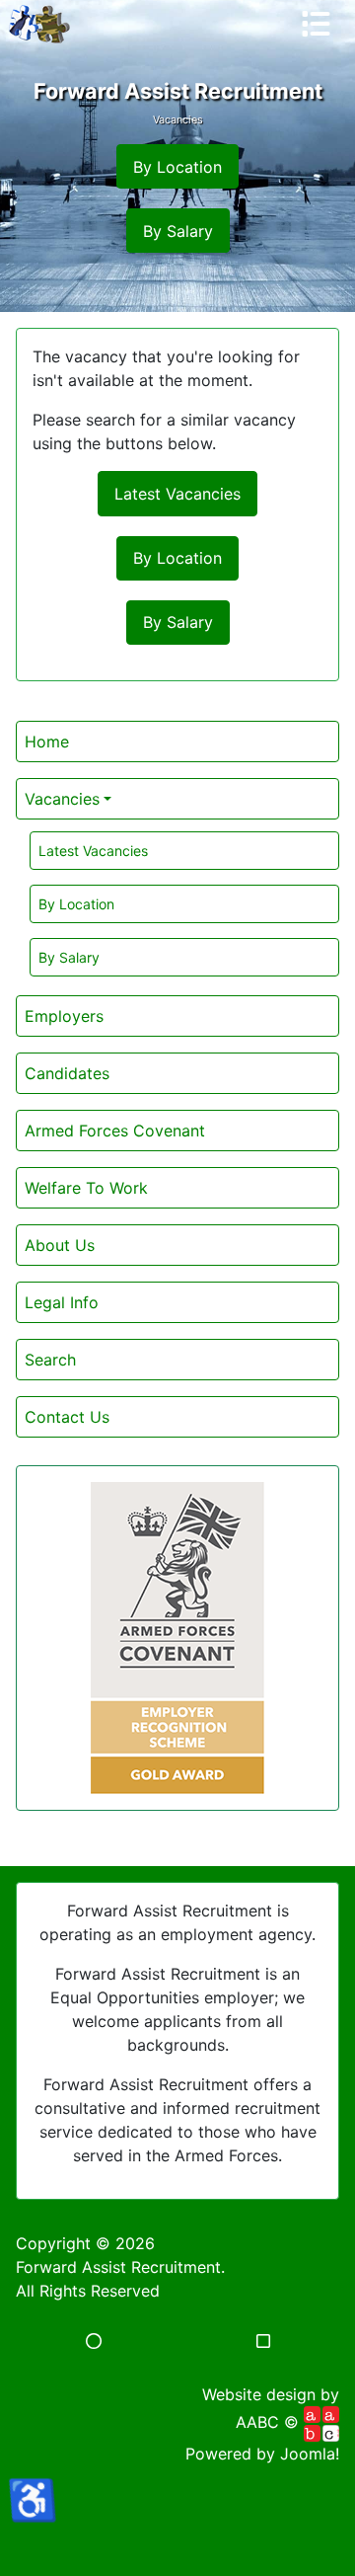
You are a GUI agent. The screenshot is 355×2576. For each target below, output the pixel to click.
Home (47, 742)
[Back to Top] (177, 2539)
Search (50, 1360)
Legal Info (62, 1302)
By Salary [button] (178, 231)
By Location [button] (177, 167)
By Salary (69, 957)
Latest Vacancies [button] (177, 494)
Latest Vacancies (93, 851)
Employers (64, 1016)
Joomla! (310, 2454)
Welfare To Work (86, 1188)
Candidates (67, 1073)
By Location (76, 904)
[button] (94, 2341)
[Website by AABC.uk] (321, 2423)
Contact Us (67, 1417)
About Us (60, 1245)
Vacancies (62, 799)
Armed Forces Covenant (115, 1131)
